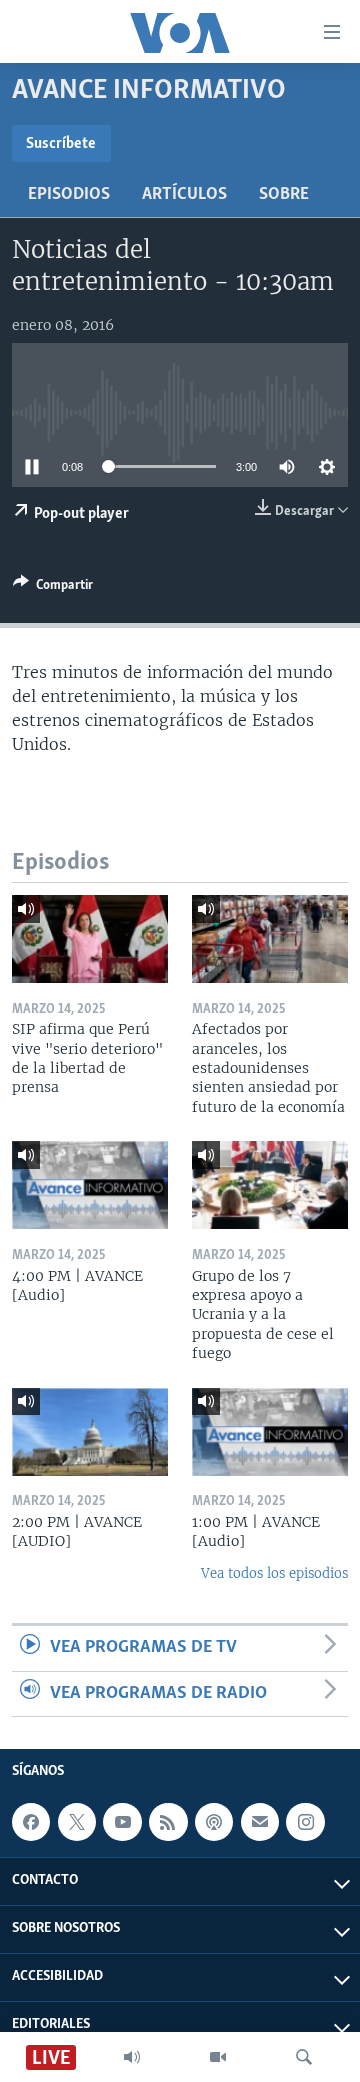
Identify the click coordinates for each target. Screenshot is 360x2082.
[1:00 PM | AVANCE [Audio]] (270, 1432)
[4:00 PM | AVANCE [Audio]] (90, 1185)
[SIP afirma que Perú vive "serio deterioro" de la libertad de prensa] (90, 939)
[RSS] (168, 1822)
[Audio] (132, 2057)
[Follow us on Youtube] (122, 1822)
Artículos (184, 195)
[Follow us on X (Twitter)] (77, 1822)
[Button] (53, 588)
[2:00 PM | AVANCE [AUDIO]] (90, 1432)
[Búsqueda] (304, 2057)
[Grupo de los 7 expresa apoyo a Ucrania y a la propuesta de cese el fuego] (270, 1185)
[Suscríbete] (260, 1822)
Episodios (69, 195)
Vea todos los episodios (274, 1573)
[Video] (218, 2057)
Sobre (284, 195)
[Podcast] (214, 1822)
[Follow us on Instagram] (305, 1822)
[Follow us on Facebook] (31, 1822)
